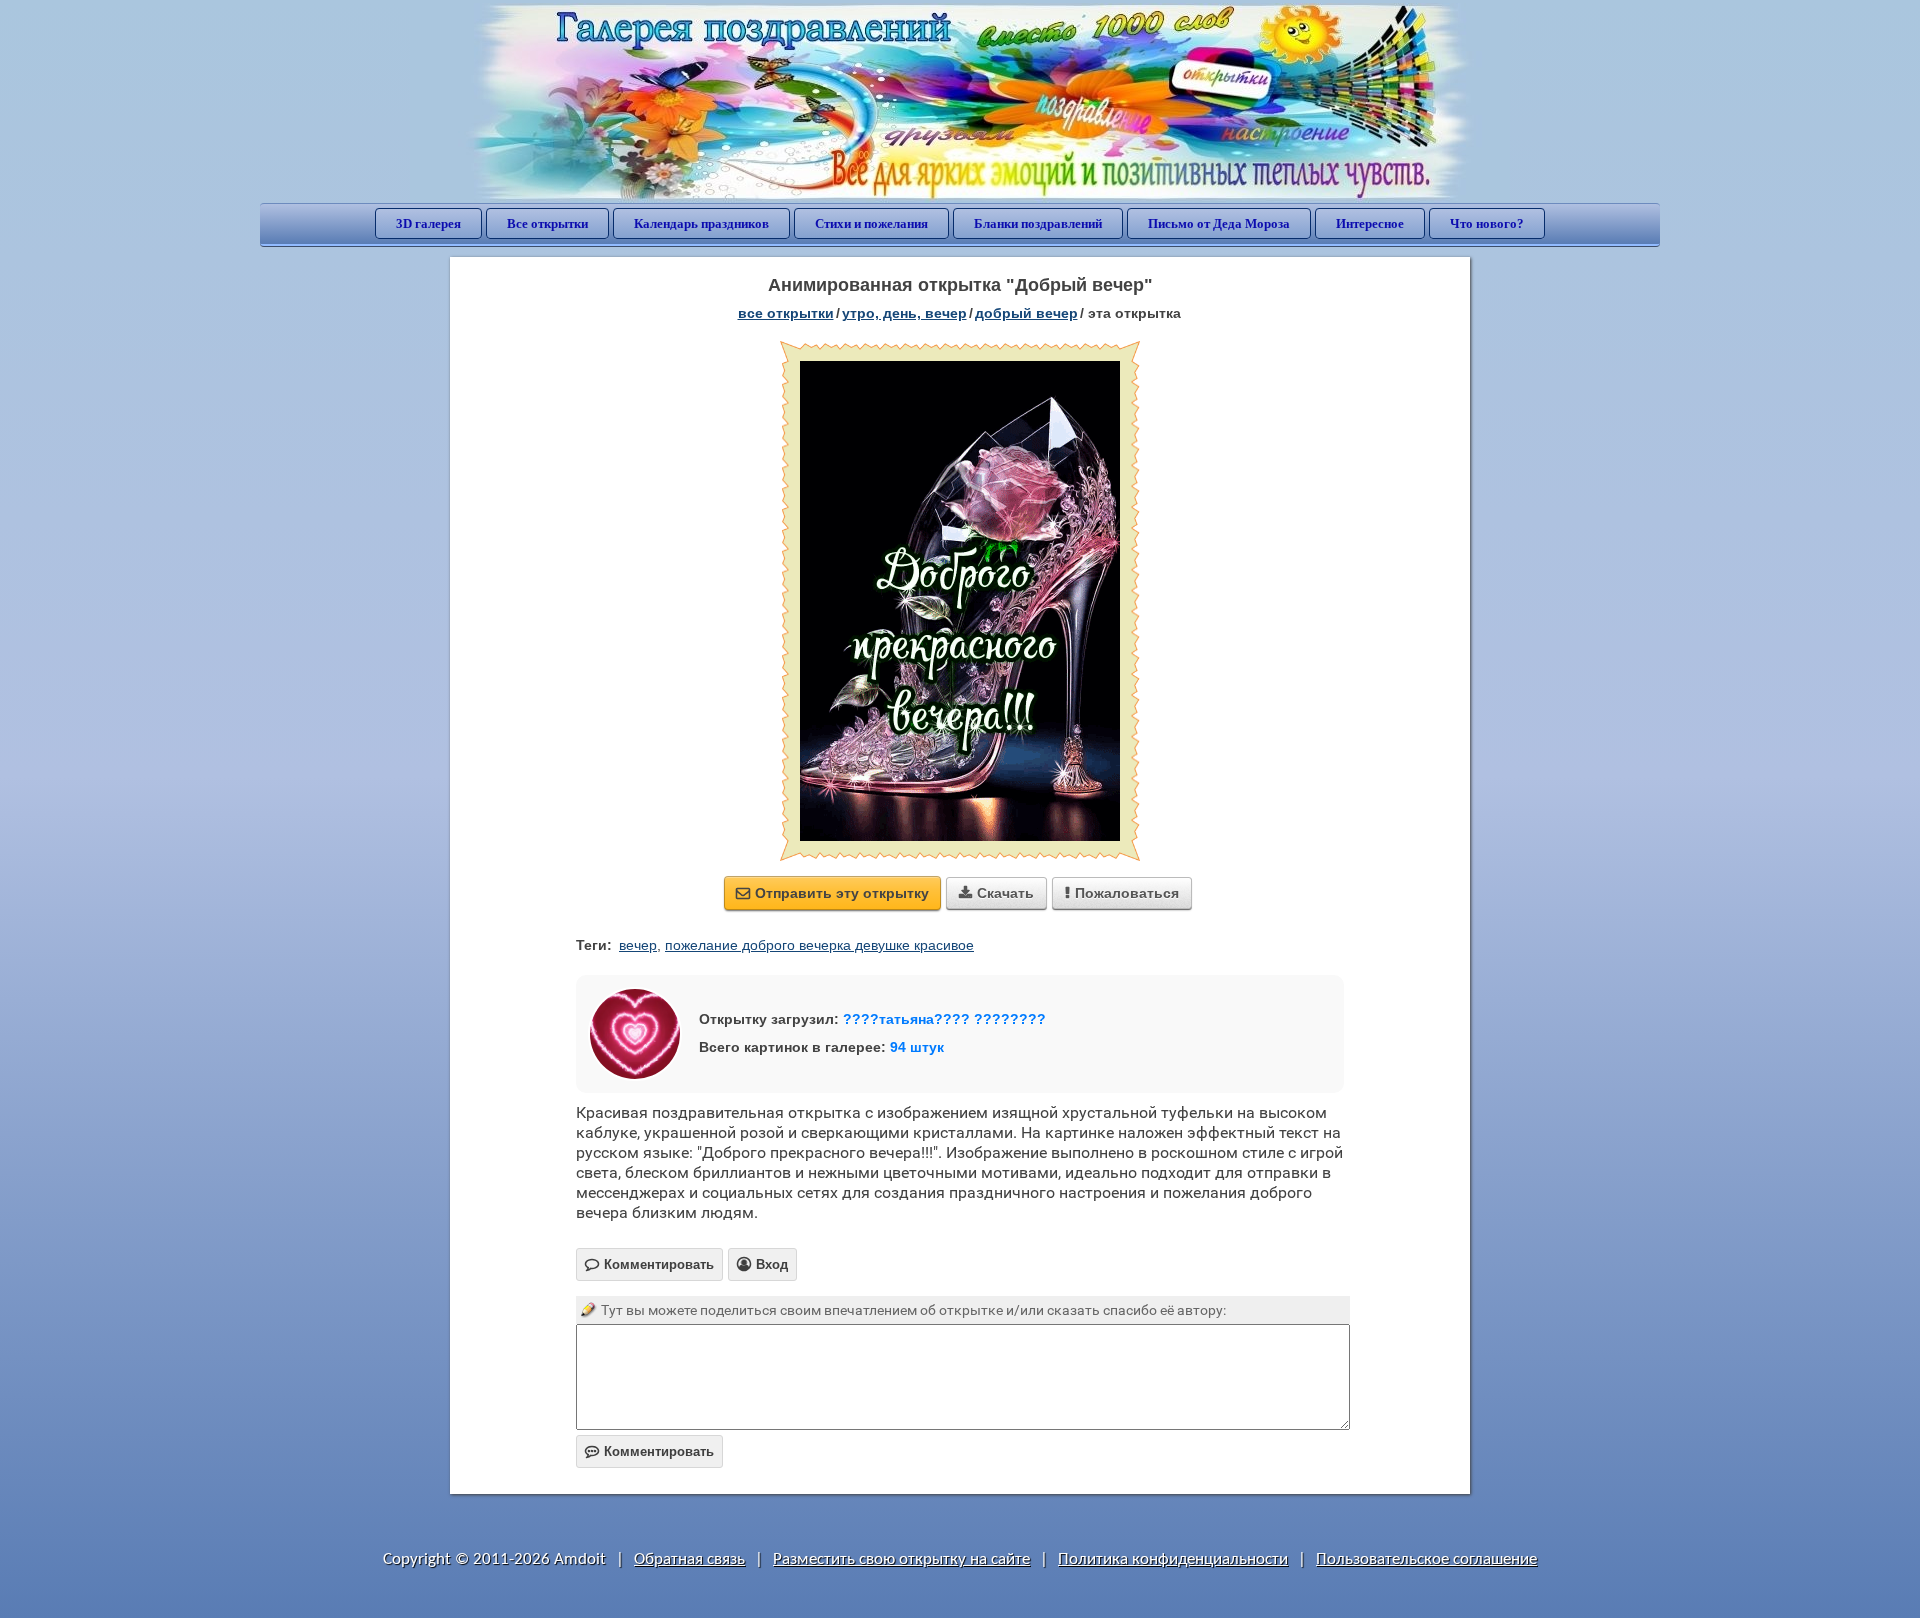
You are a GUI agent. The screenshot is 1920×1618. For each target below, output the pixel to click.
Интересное (1370, 223)
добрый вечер (1026, 313)
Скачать (996, 893)
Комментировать (649, 1451)
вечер (638, 945)
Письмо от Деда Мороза (1219, 223)
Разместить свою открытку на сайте (901, 1559)
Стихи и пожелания (871, 223)
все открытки (786, 313)
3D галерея (428, 223)
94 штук (917, 1047)
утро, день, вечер (904, 313)
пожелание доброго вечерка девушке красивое (819, 945)
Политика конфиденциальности (1173, 1559)
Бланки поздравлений (1038, 223)
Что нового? (1487, 223)
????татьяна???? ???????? (944, 1019)
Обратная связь (689, 1559)
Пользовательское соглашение (1426, 1559)
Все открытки (547, 223)
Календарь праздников (701, 223)
